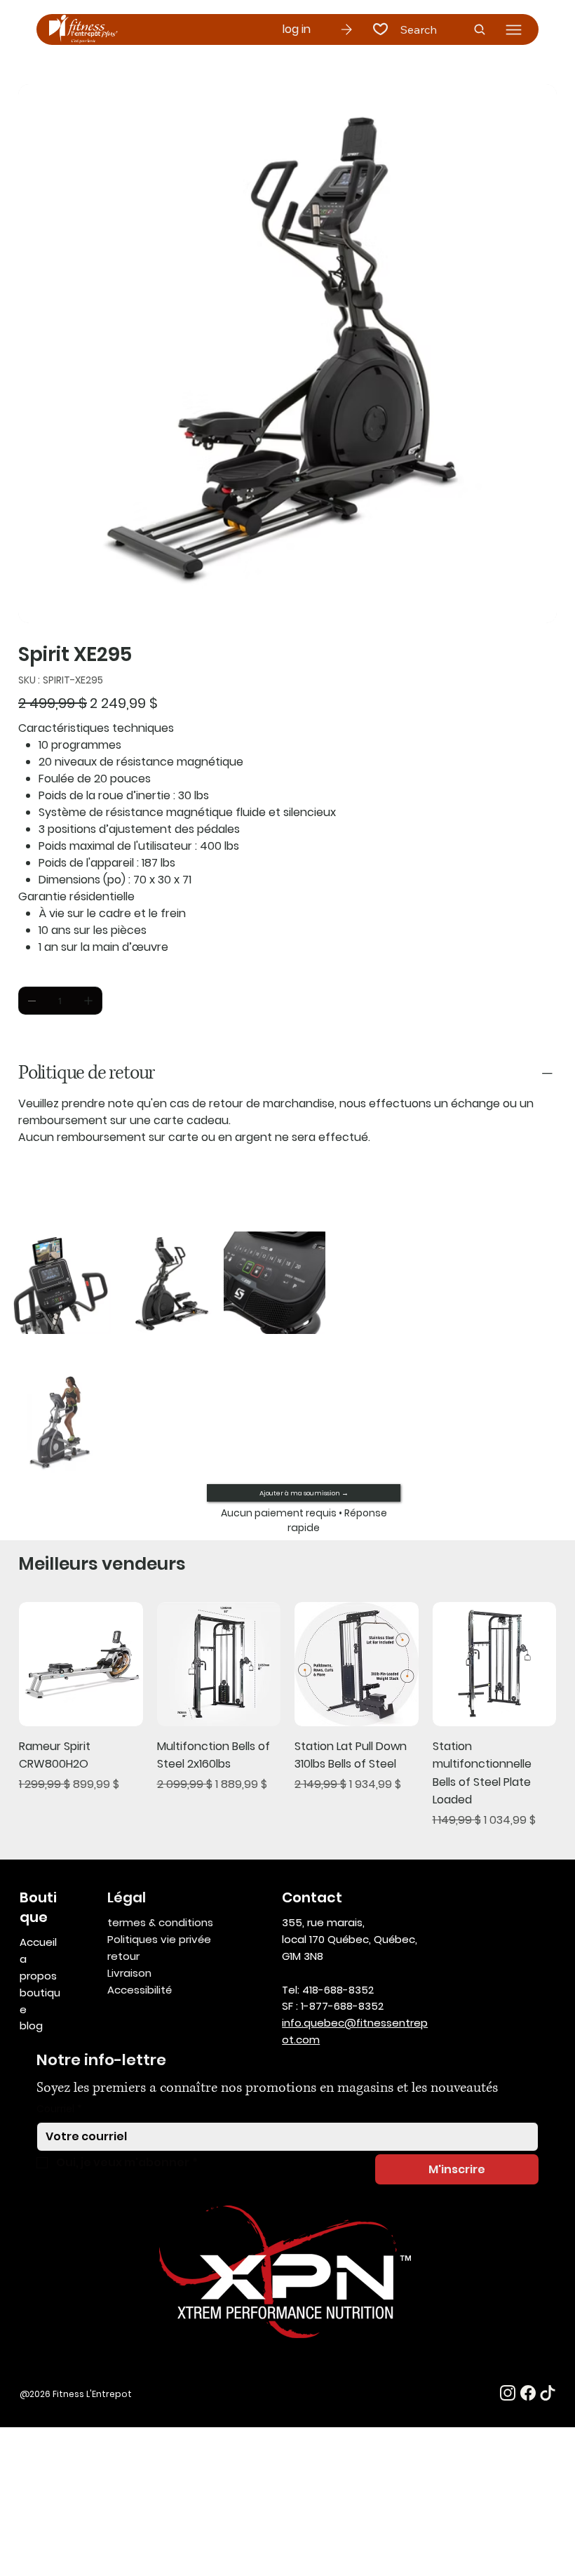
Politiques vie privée (159, 1939)
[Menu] (514, 30)
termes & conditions (160, 1922)
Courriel (59, 2109)
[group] (287, 1715)
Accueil (38, 1942)
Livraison (129, 1973)
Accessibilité (140, 1990)
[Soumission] (346, 29)
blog (31, 2026)
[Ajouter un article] (88, 1001)
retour (123, 1956)
